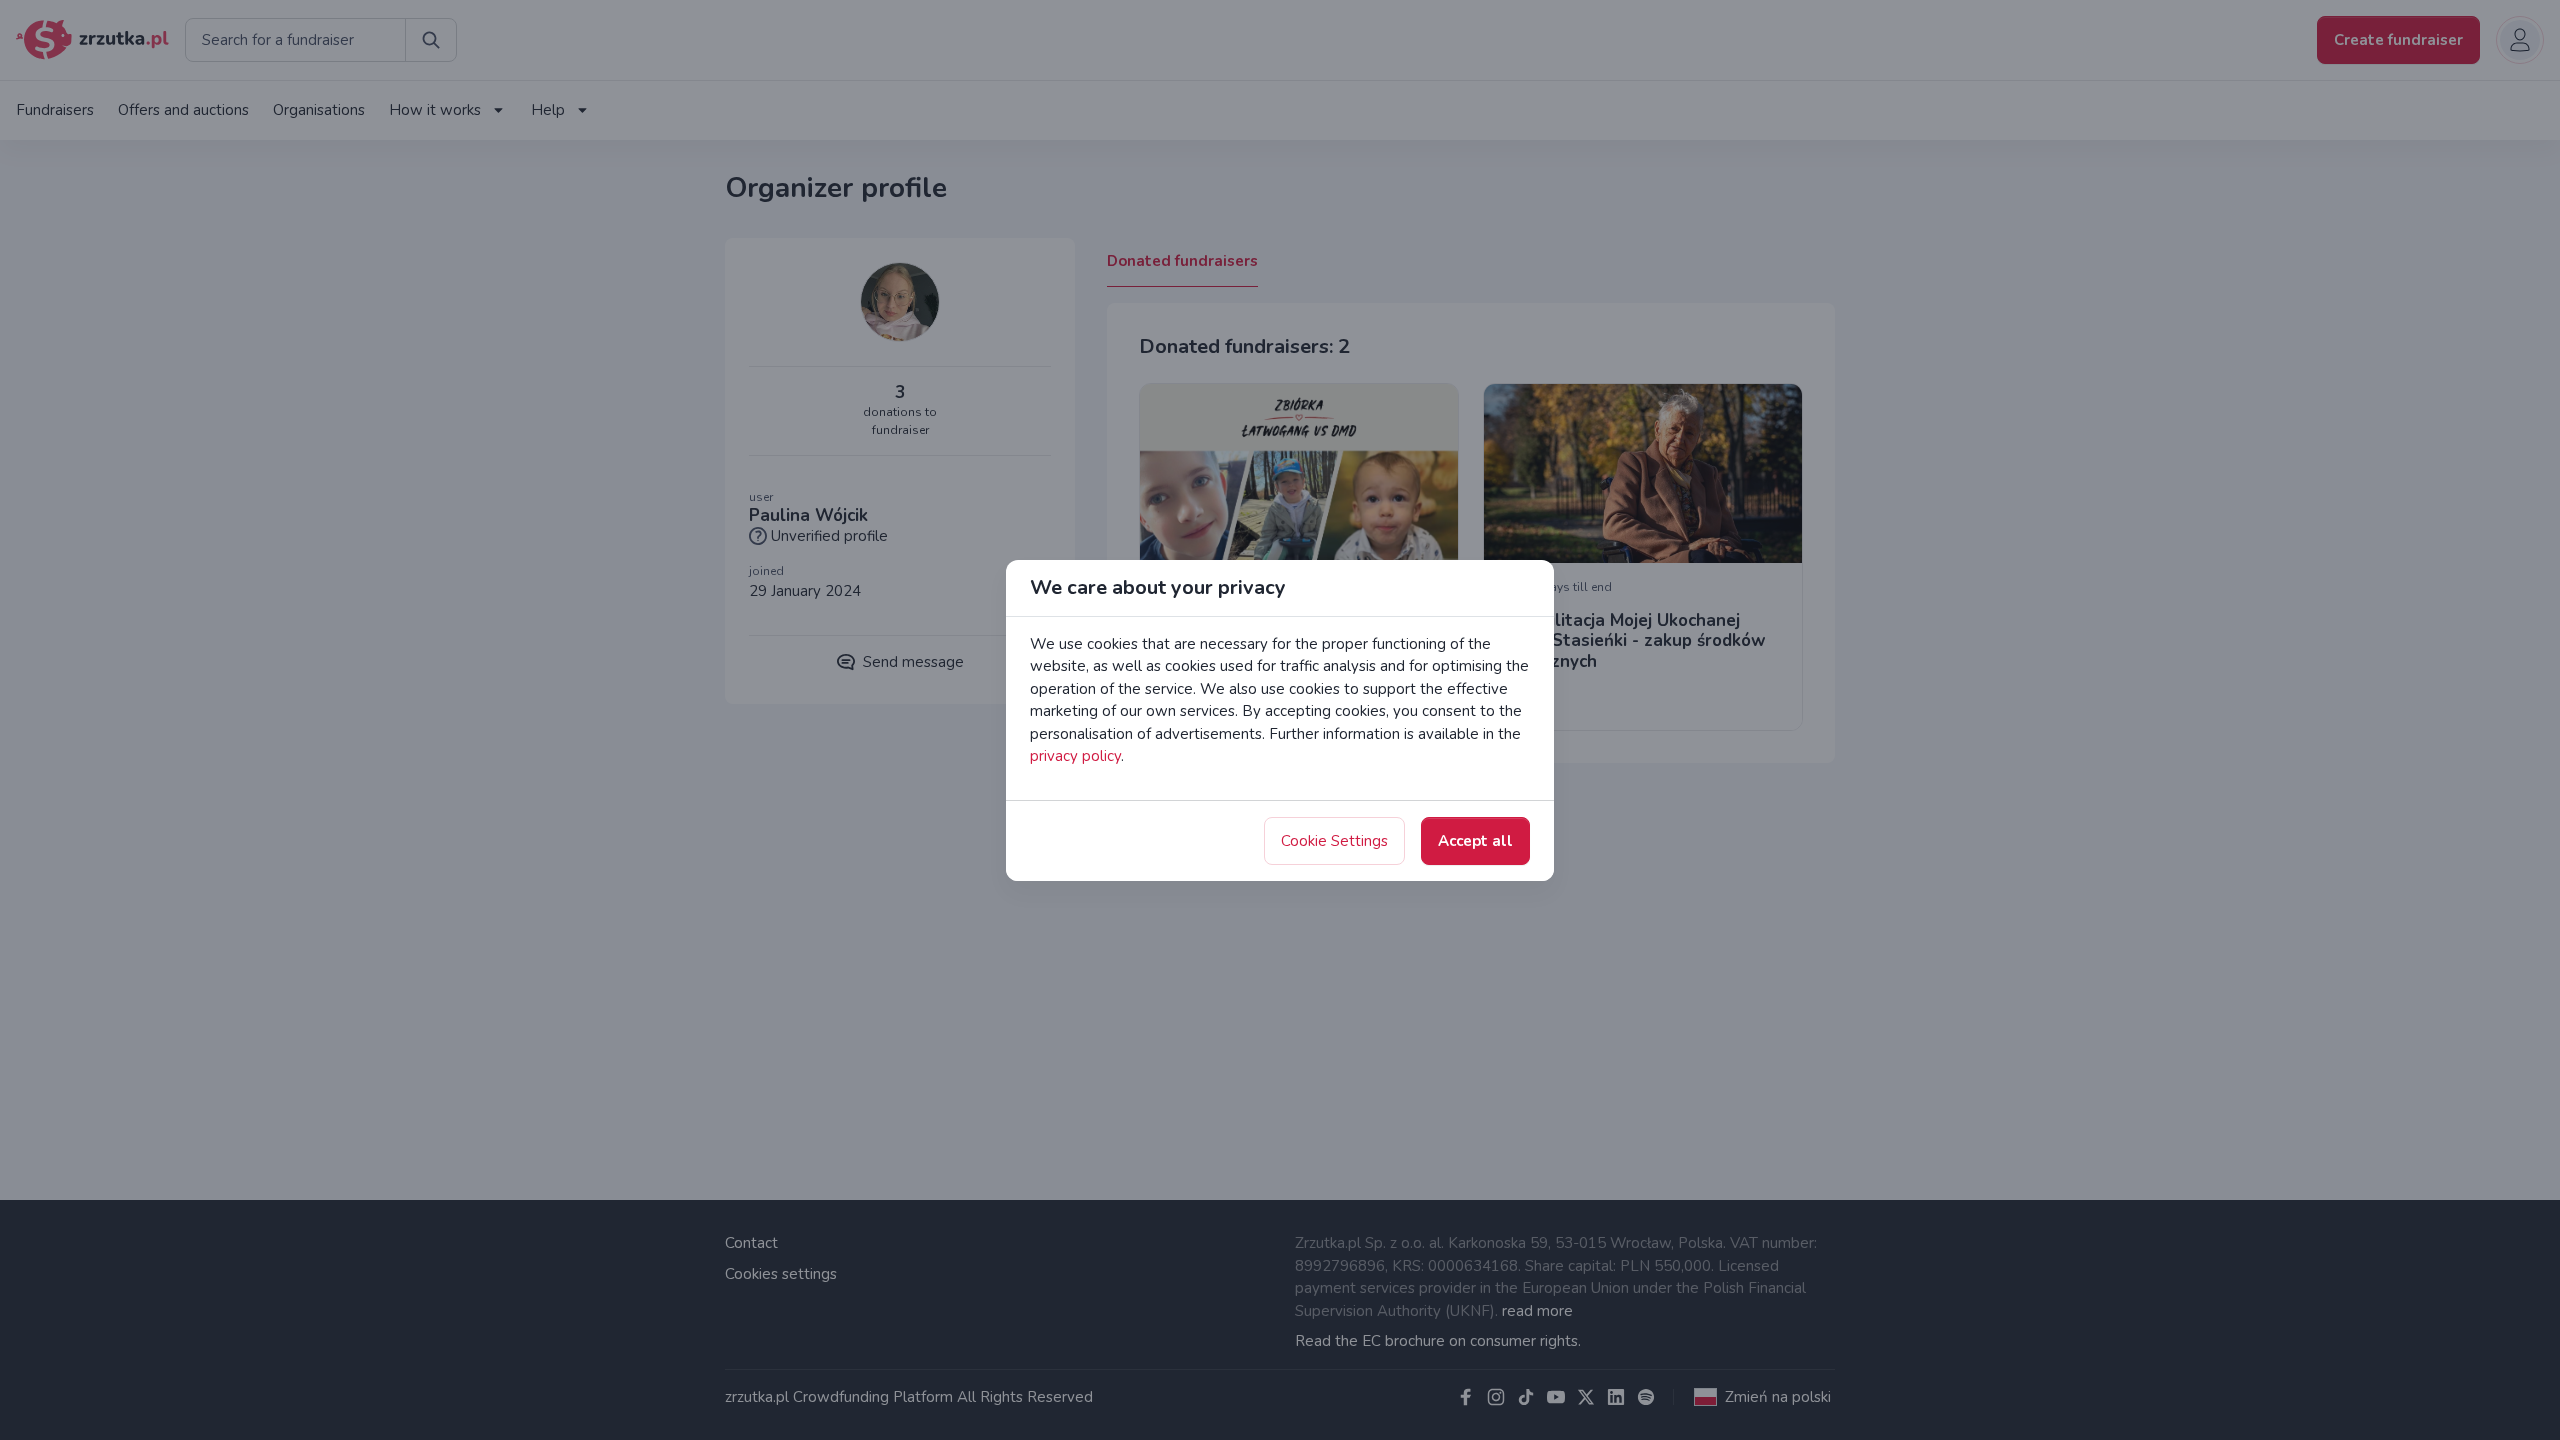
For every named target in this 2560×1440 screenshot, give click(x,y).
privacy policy (1075, 756)
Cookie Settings (1334, 841)
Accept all (1475, 841)
